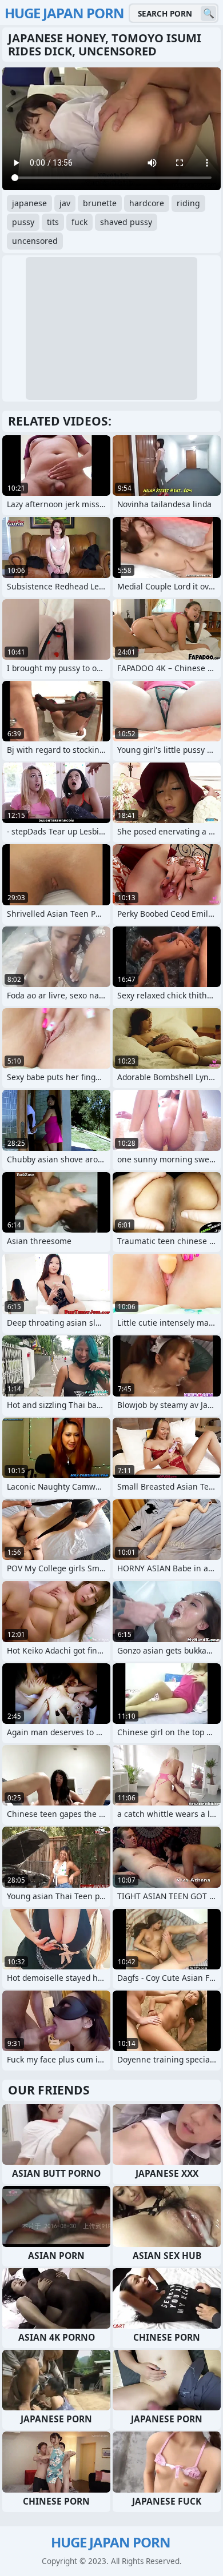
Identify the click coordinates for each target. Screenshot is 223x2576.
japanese (29, 203)
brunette (100, 203)
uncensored (35, 241)
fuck (79, 222)
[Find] (208, 13)
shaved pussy (126, 222)
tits (53, 222)
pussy (23, 222)
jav (65, 203)
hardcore (147, 203)
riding (188, 203)
